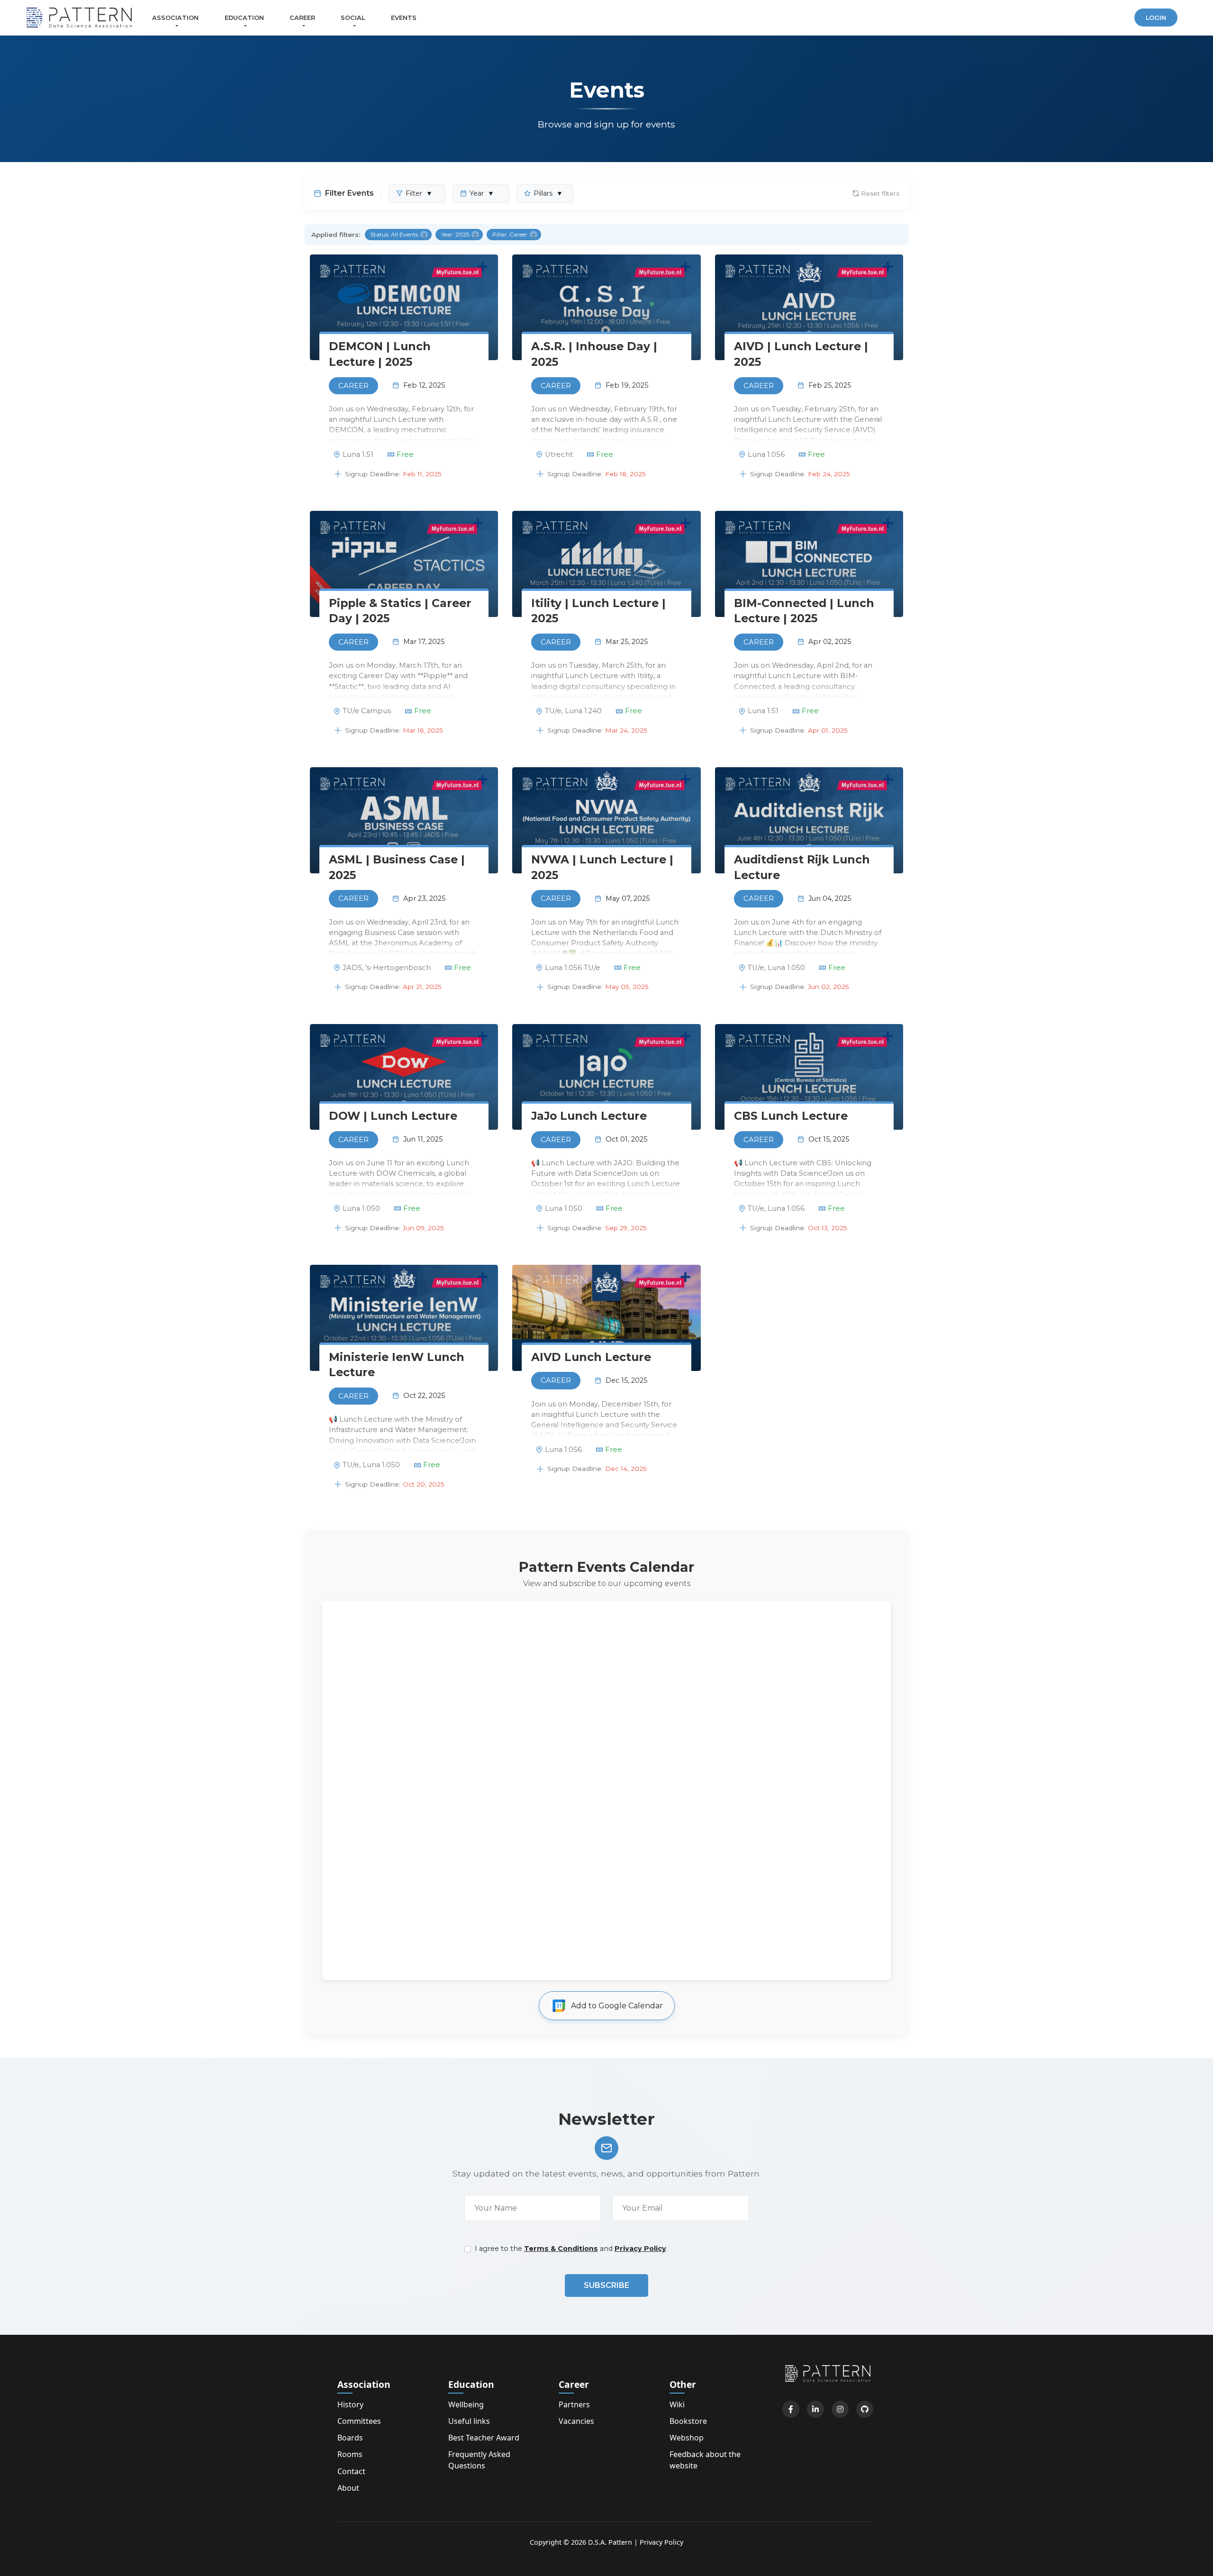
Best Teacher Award (484, 2438)
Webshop (687, 2438)
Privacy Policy (640, 2249)
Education (244, 18)
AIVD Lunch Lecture (591, 1357)
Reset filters (880, 193)
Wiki (677, 2404)
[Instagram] (840, 2409)
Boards (350, 2438)
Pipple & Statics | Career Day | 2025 (400, 611)
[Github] (865, 2409)
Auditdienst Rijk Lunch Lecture (802, 867)
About (348, 2488)
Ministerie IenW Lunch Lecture (397, 1365)
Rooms (350, 2454)
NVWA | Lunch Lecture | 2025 (602, 867)
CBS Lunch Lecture (791, 1116)
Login (1156, 18)
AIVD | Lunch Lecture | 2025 (801, 354)
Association (175, 18)
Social (353, 18)
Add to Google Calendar (617, 2006)
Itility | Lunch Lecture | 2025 (598, 611)
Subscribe (606, 2285)
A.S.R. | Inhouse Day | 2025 (594, 354)
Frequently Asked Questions (479, 2460)
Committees (359, 2421)
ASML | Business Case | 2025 (397, 867)
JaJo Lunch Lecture (589, 1116)
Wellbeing (466, 2404)
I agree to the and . (571, 2249)
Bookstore (688, 2421)
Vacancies (576, 2421)
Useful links (469, 2421)
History (350, 2404)
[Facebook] (791, 2409)
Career (302, 18)
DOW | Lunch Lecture (393, 1116)
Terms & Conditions (561, 2249)
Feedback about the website (705, 2460)
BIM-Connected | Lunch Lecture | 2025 (804, 611)
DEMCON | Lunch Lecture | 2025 (380, 354)
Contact (351, 2471)
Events (404, 18)
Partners (574, 2404)
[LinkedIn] (815, 2409)
